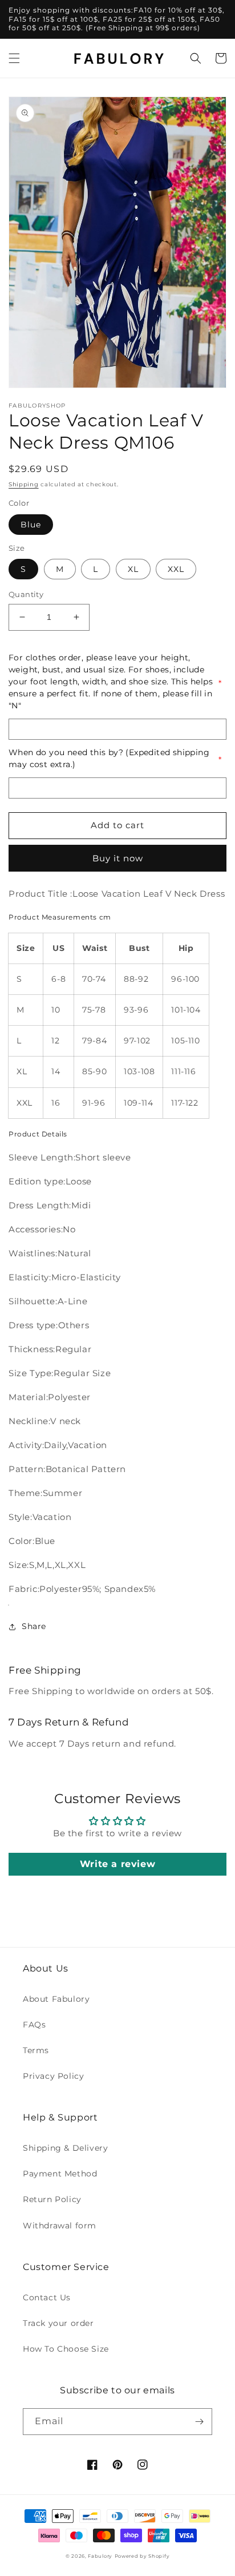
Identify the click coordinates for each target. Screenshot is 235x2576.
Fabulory (100, 2556)
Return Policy (52, 2199)
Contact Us (47, 2297)
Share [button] (34, 1626)
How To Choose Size (66, 2349)
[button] (14, 58)
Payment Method (60, 2174)
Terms (36, 2050)
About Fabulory (56, 1999)
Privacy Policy (53, 2076)
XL (133, 569)
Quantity (26, 594)
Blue (31, 525)
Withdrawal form (60, 2226)
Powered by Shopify (142, 2556)
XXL (176, 569)
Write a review (117, 1864)
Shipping (24, 484)
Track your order (58, 2323)
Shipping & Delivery (65, 2148)
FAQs (34, 2025)
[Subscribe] (199, 2422)
